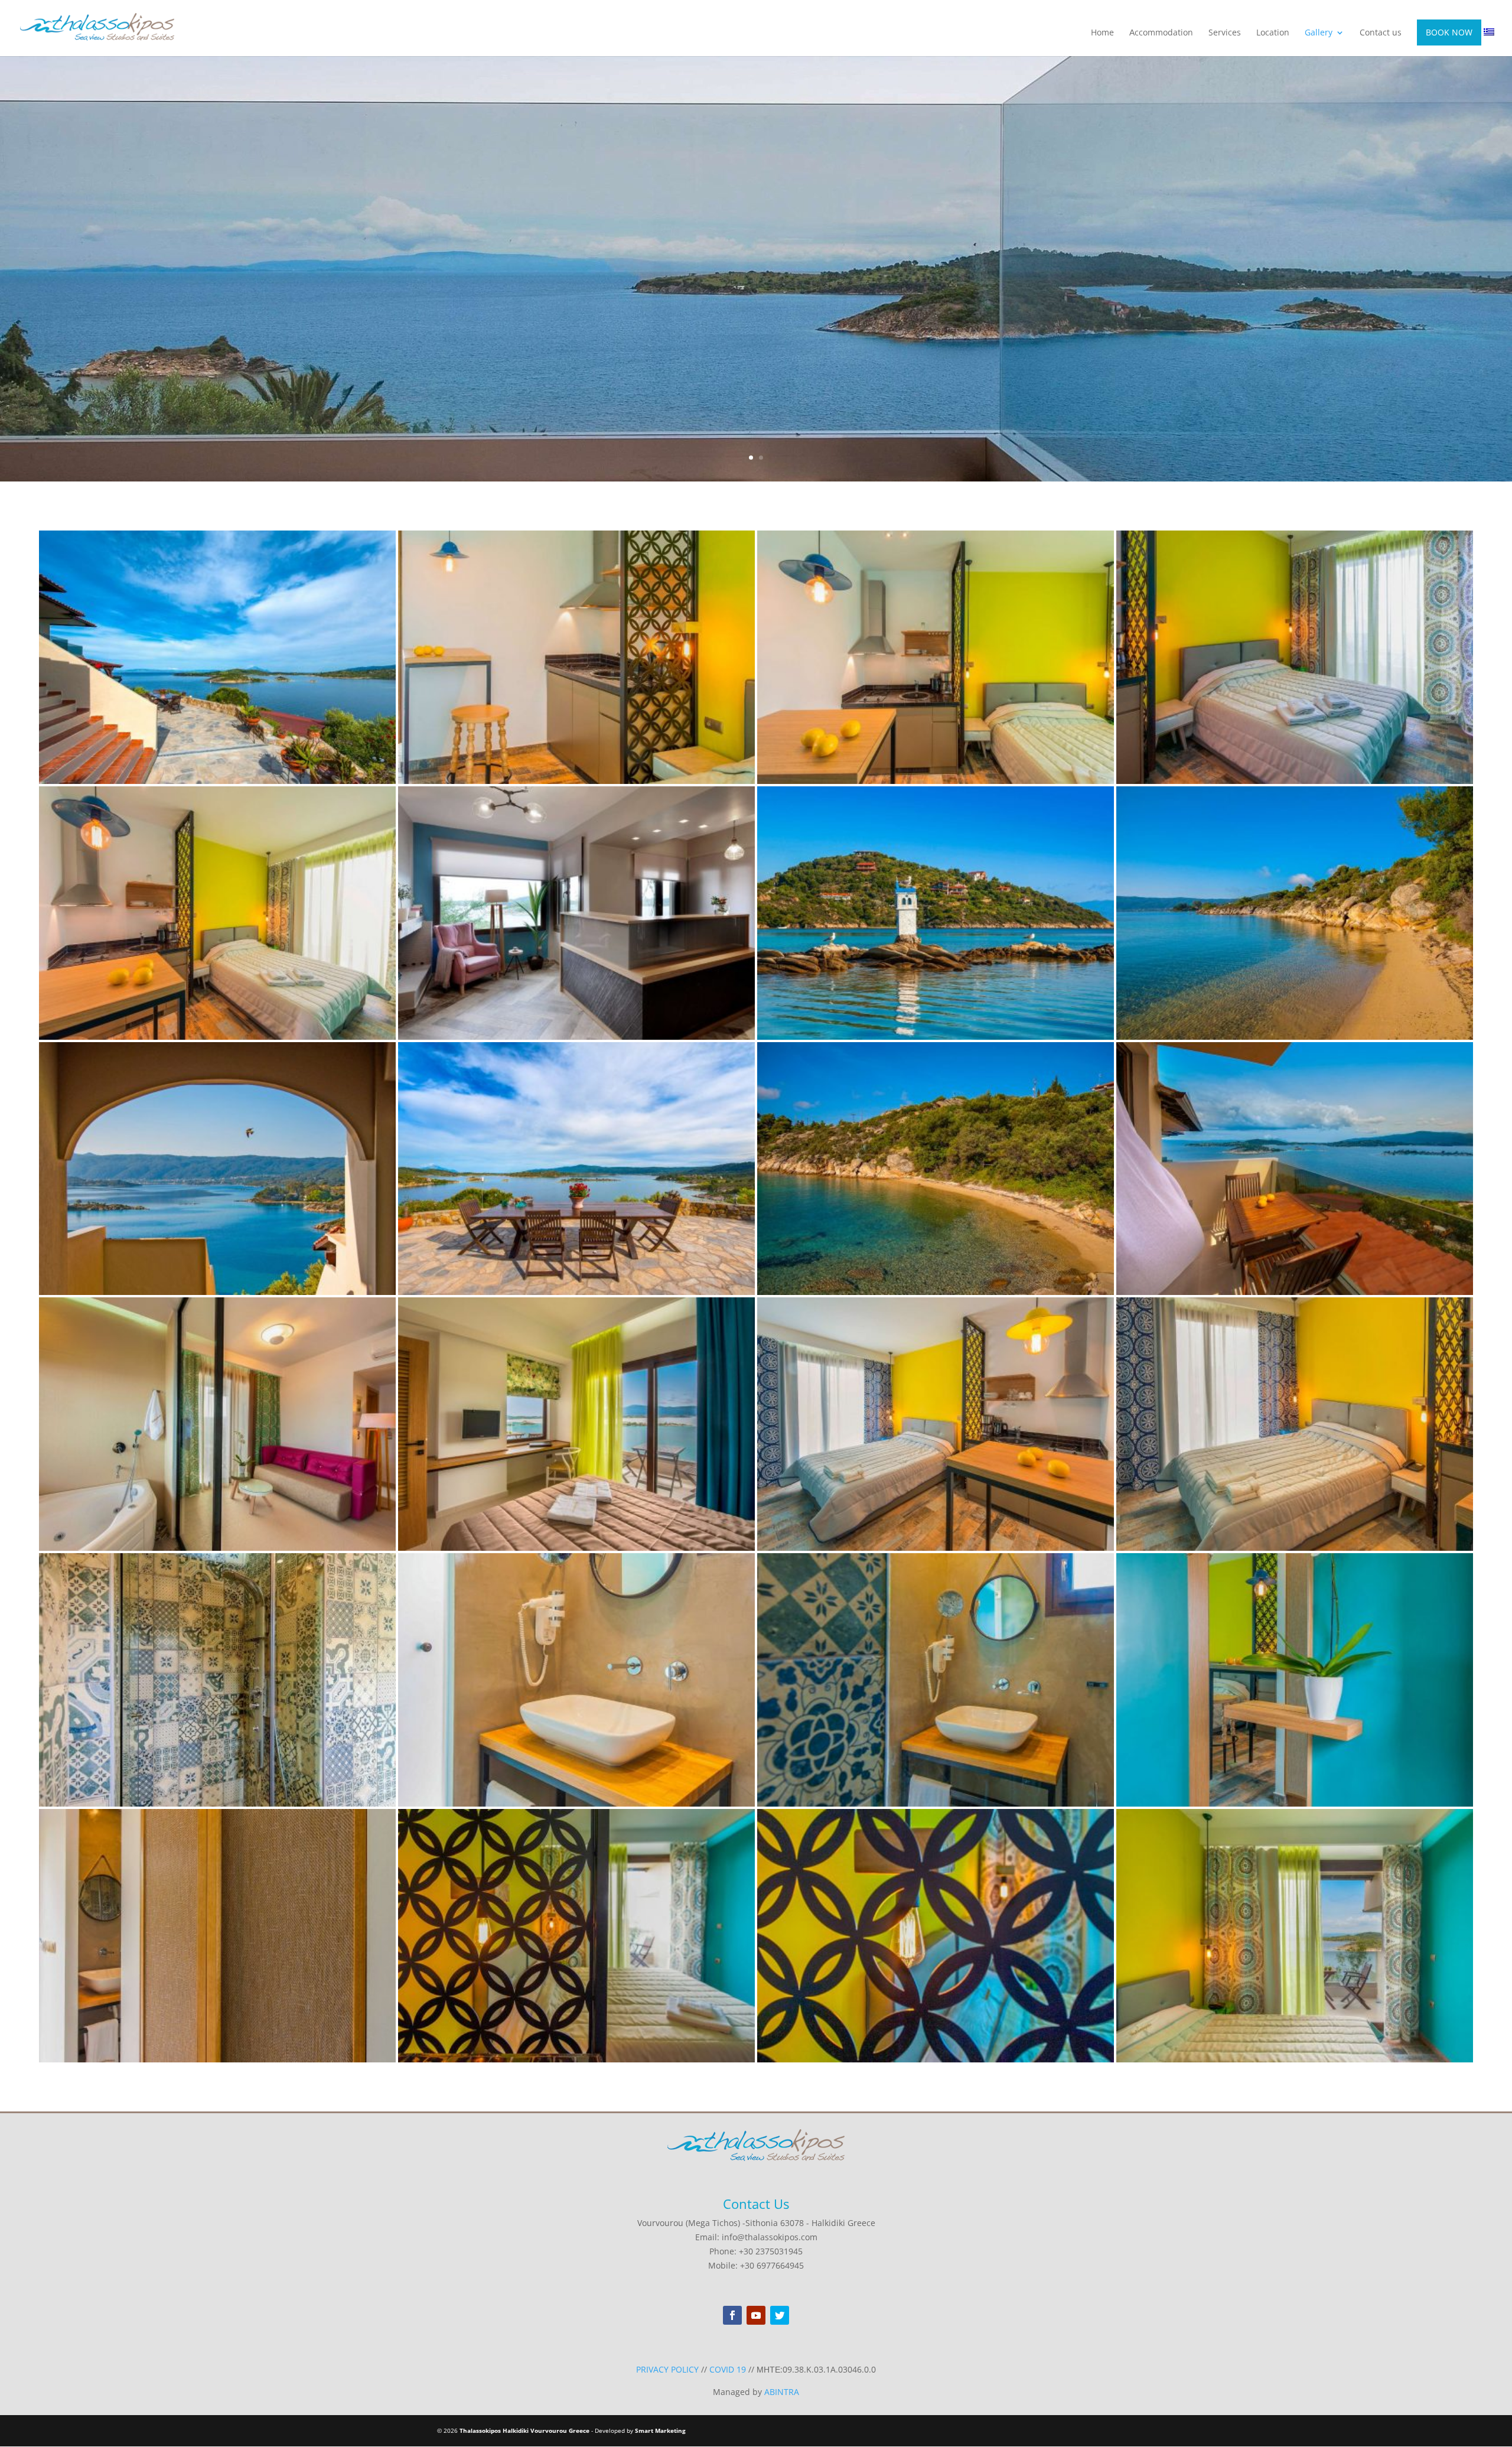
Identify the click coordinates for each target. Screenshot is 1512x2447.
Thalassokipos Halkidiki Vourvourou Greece (524, 2430)
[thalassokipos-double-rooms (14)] (936, 1548)
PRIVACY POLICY (667, 2369)
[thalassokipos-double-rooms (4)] (576, 781)
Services (1225, 33)
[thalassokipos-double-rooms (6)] (936, 2059)
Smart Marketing (660, 2430)
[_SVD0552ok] (1295, 1292)
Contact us (1381, 33)
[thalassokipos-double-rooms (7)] (576, 2059)
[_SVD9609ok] (1295, 1037)
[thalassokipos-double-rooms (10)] (936, 1803)
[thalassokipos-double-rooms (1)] (217, 1037)
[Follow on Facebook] (732, 2315)
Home (1102, 33)
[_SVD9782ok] (936, 1037)
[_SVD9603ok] (217, 1292)
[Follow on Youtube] (756, 2315)
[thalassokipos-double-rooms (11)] (576, 1803)
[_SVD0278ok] (217, 1548)
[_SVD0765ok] (217, 781)
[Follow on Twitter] (780, 2315)
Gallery (1319, 33)
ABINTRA (782, 2392)
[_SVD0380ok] (576, 1548)
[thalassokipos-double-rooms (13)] (1295, 1548)
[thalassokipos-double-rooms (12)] (217, 1803)
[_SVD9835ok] (936, 1292)
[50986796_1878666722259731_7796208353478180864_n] (576, 1037)
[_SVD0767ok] (576, 1292)
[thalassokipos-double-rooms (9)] (1295, 1803)
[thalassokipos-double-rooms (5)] (1295, 2059)
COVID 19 (728, 2369)
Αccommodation (1161, 33)
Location (1273, 33)
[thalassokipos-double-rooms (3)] (936, 781)
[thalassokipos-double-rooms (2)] (1295, 781)
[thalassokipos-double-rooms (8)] (217, 2059)
